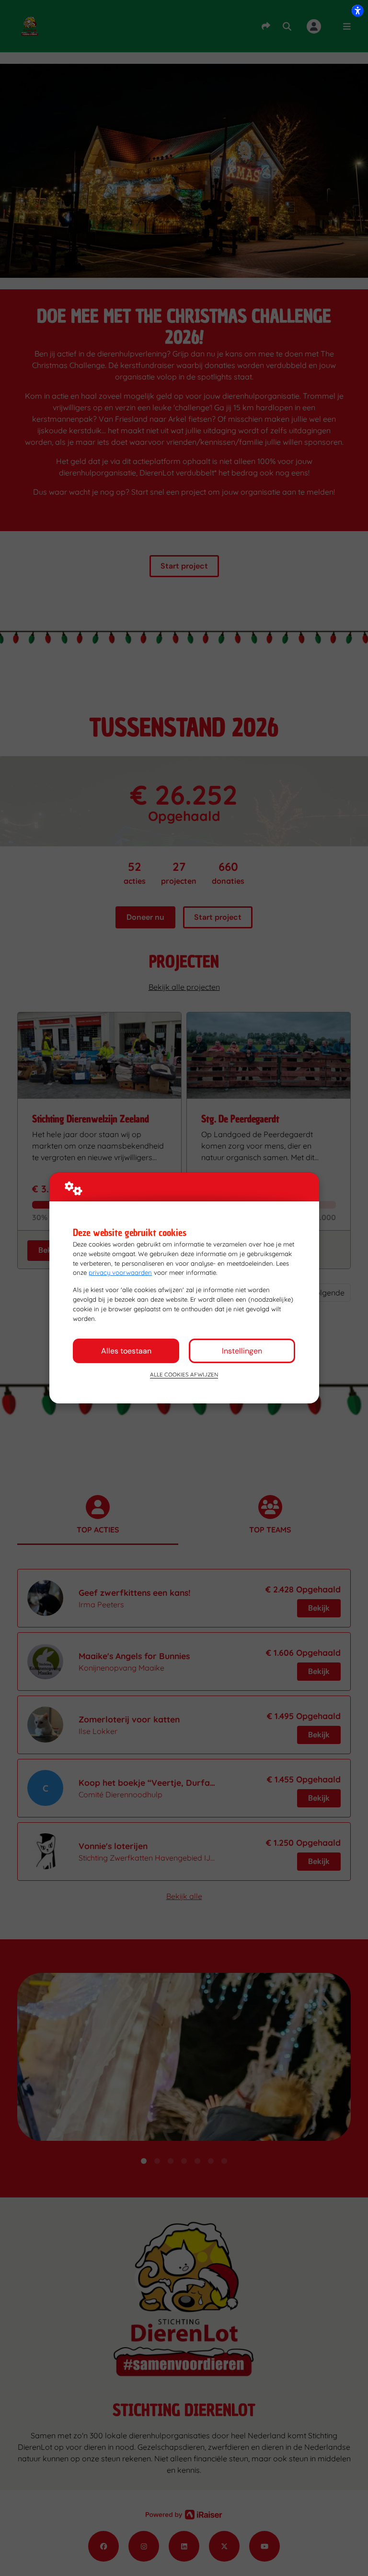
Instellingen (242, 1351)
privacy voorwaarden (120, 1272)
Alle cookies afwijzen (184, 1374)
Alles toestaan (126, 1351)
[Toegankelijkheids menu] (357, 11)
